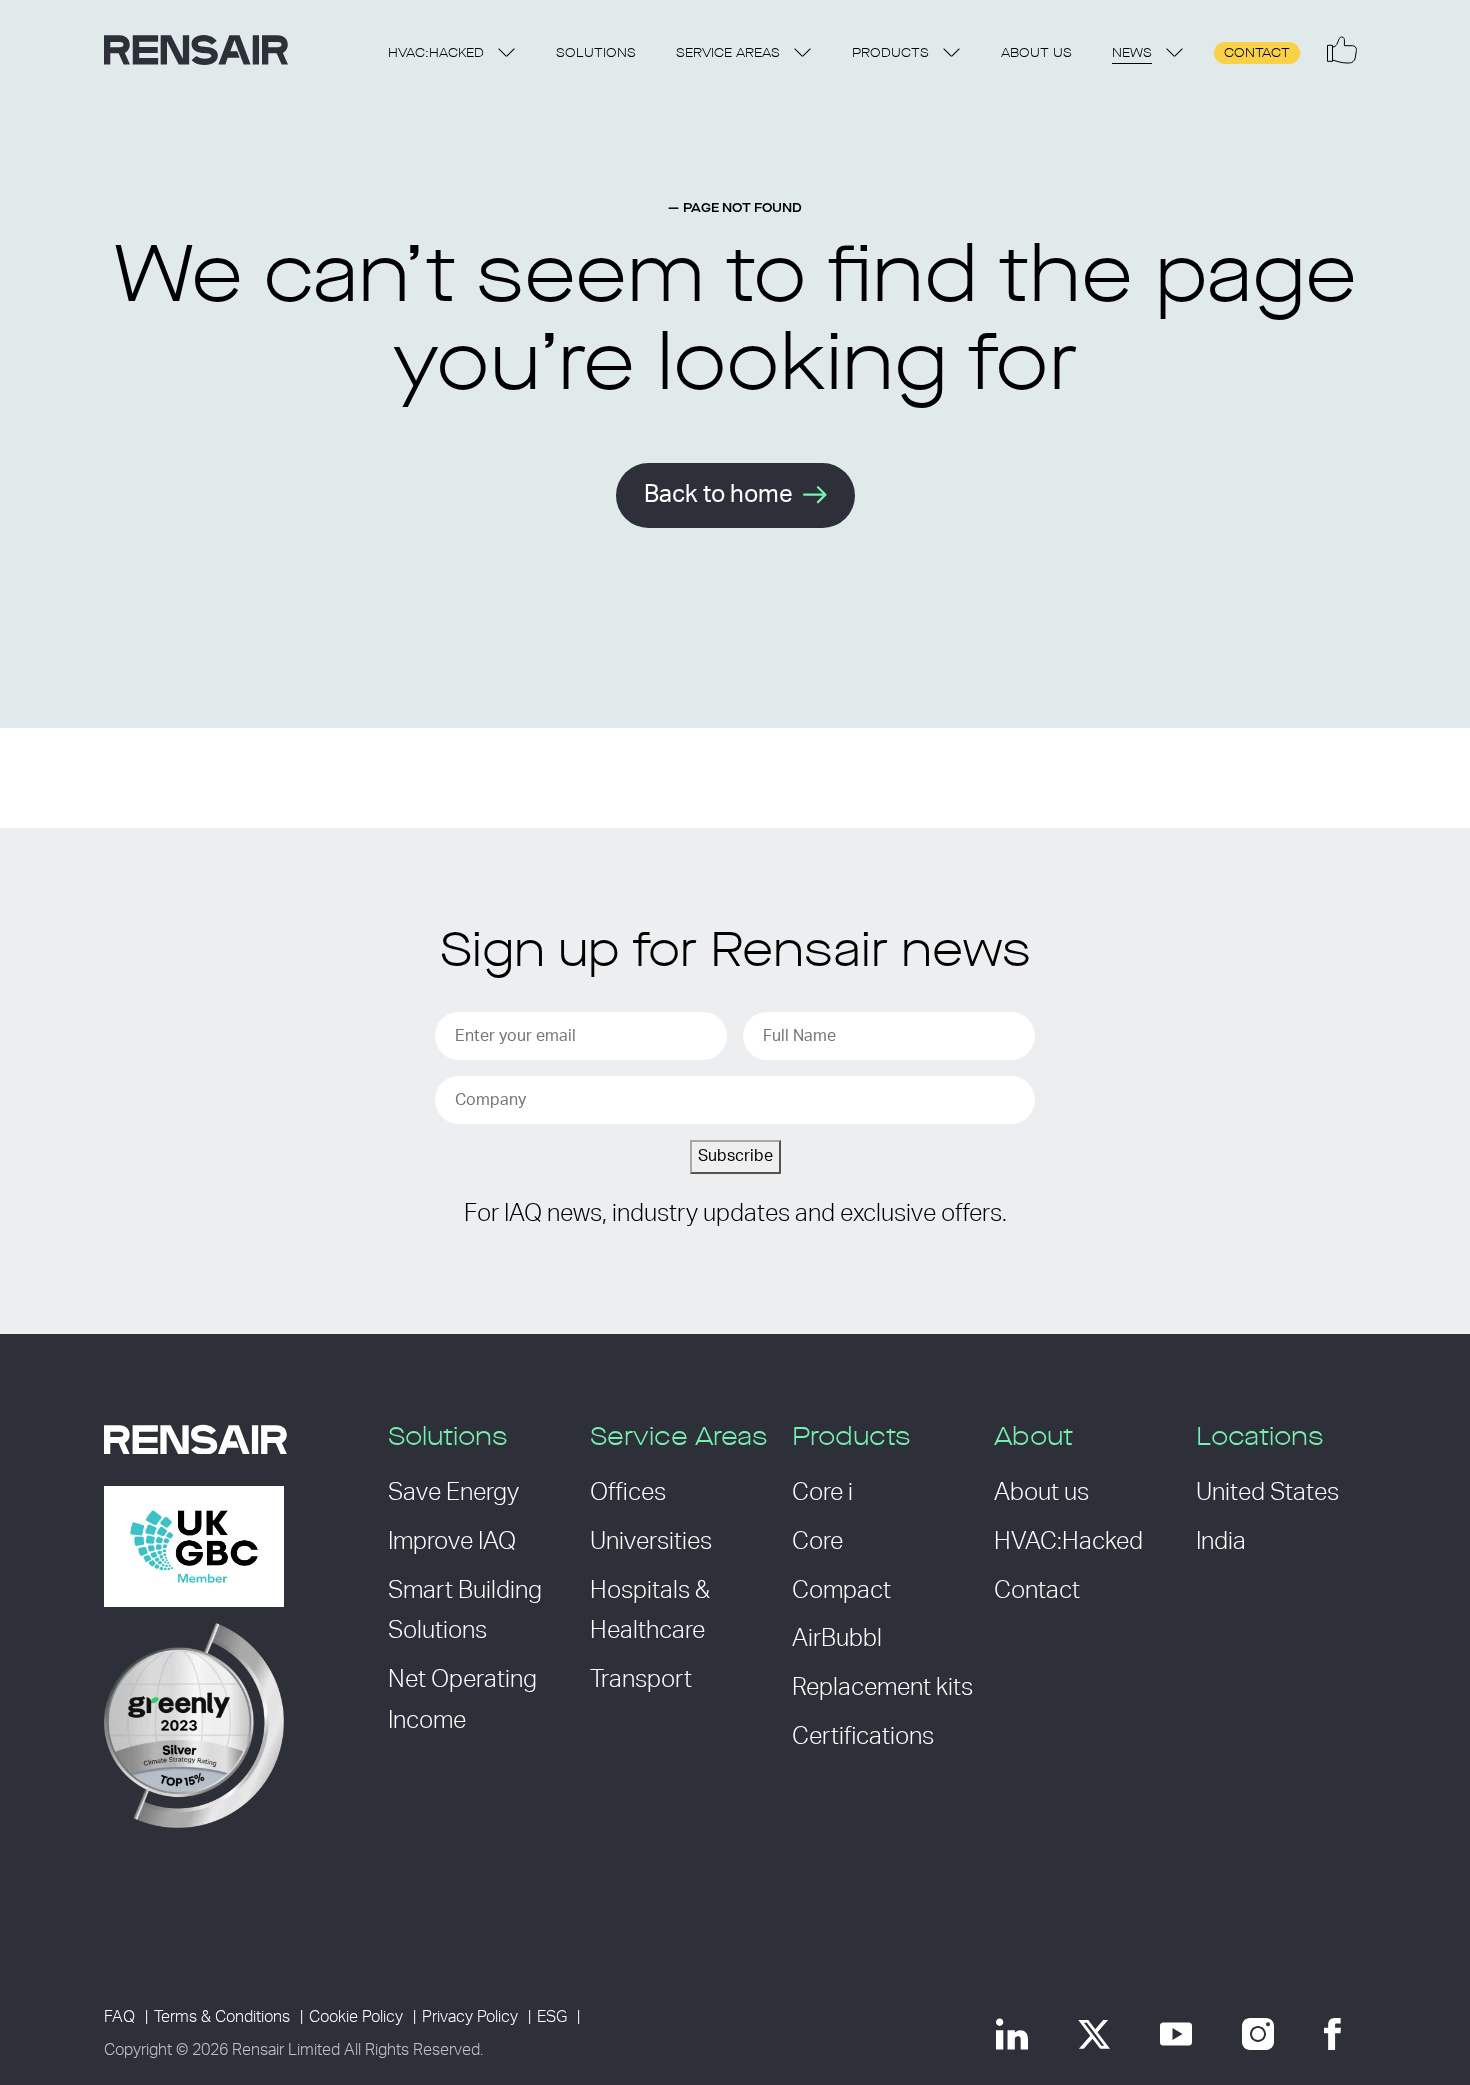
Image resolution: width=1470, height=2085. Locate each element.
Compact (841, 1591)
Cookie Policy (356, 2017)
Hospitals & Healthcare (650, 1611)
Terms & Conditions (222, 2017)
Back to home (718, 495)
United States (1267, 1493)
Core (817, 1542)
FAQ (119, 2017)
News (1132, 53)
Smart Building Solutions (465, 1611)
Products (890, 53)
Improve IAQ (452, 1542)
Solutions (596, 53)
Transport (641, 1680)
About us (1036, 53)
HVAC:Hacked (436, 53)
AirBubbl (837, 1639)
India (1221, 1542)
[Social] (1342, 50)
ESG (552, 2017)
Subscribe (735, 1156)
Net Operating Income (462, 1700)
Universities (651, 1542)
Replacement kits (882, 1688)
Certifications (863, 1737)
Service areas (728, 53)
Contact (1257, 53)
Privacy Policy (470, 2017)
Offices (628, 1493)
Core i (822, 1493)
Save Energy (453, 1493)
